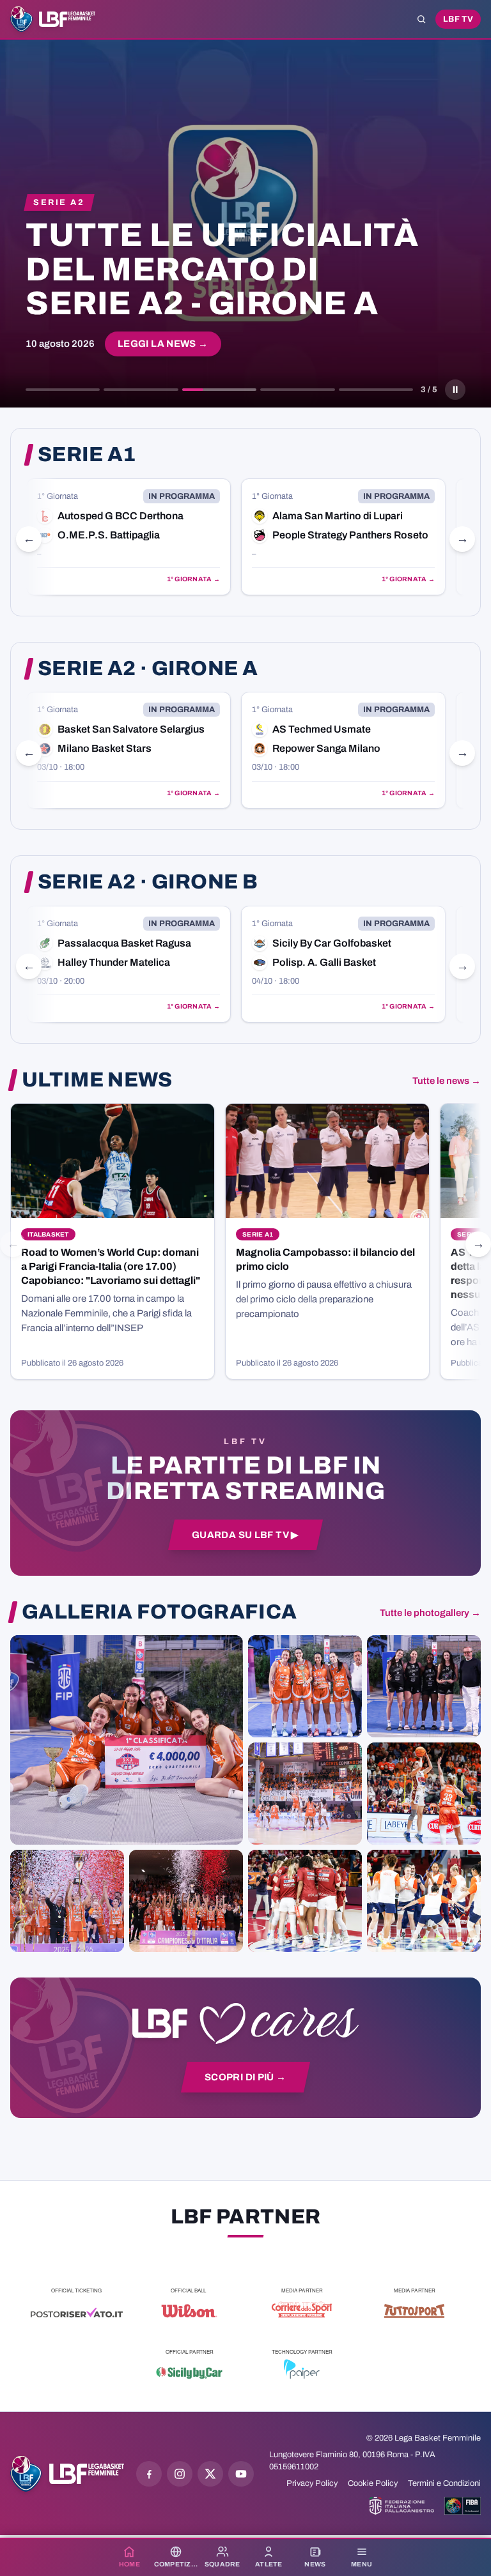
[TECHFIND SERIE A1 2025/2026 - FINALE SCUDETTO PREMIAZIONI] (67, 1901)
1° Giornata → (193, 579)
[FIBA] (463, 2506)
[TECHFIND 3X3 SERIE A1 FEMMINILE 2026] (127, 1740)
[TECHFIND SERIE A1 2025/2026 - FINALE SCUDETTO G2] (305, 1901)
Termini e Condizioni (444, 2483)
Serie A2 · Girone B (148, 882)
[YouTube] (241, 2474)
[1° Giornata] (129, 537)
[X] (210, 2474)
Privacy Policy (312, 2483)
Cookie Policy (373, 2483)
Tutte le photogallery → (430, 1613)
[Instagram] (180, 2474)
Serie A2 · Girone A (148, 669)
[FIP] (402, 2506)
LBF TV (458, 19)
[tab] (63, 390)
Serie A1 (87, 455)
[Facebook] (149, 2474)
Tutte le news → (447, 1081)
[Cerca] (421, 19)
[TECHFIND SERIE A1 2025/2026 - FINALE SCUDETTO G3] (305, 1794)
